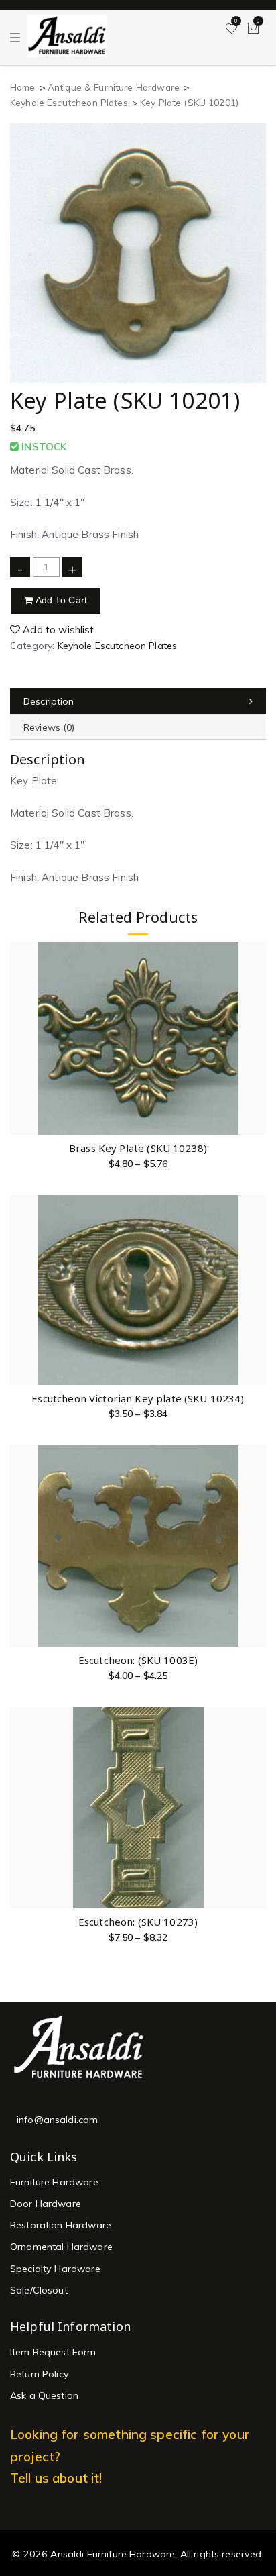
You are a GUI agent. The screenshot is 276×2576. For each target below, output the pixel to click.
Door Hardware (46, 2204)
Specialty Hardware (55, 2269)
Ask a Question (44, 2395)
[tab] (138, 702)
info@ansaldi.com (57, 2120)
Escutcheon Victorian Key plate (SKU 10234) (138, 1398)
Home (23, 87)
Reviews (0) (49, 727)
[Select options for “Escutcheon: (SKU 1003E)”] (255, 1546)
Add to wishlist (57, 630)
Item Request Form (53, 2352)
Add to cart (60, 600)
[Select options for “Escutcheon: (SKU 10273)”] (255, 1808)
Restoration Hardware (61, 2225)
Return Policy (40, 2374)
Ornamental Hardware (61, 2247)
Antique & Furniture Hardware (114, 87)
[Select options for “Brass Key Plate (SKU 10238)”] (255, 1034)
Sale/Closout (39, 2290)
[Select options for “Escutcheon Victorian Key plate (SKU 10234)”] (255, 1285)
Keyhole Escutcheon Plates (69, 102)
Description (49, 701)
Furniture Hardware (54, 2182)
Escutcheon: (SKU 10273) (138, 1922)
